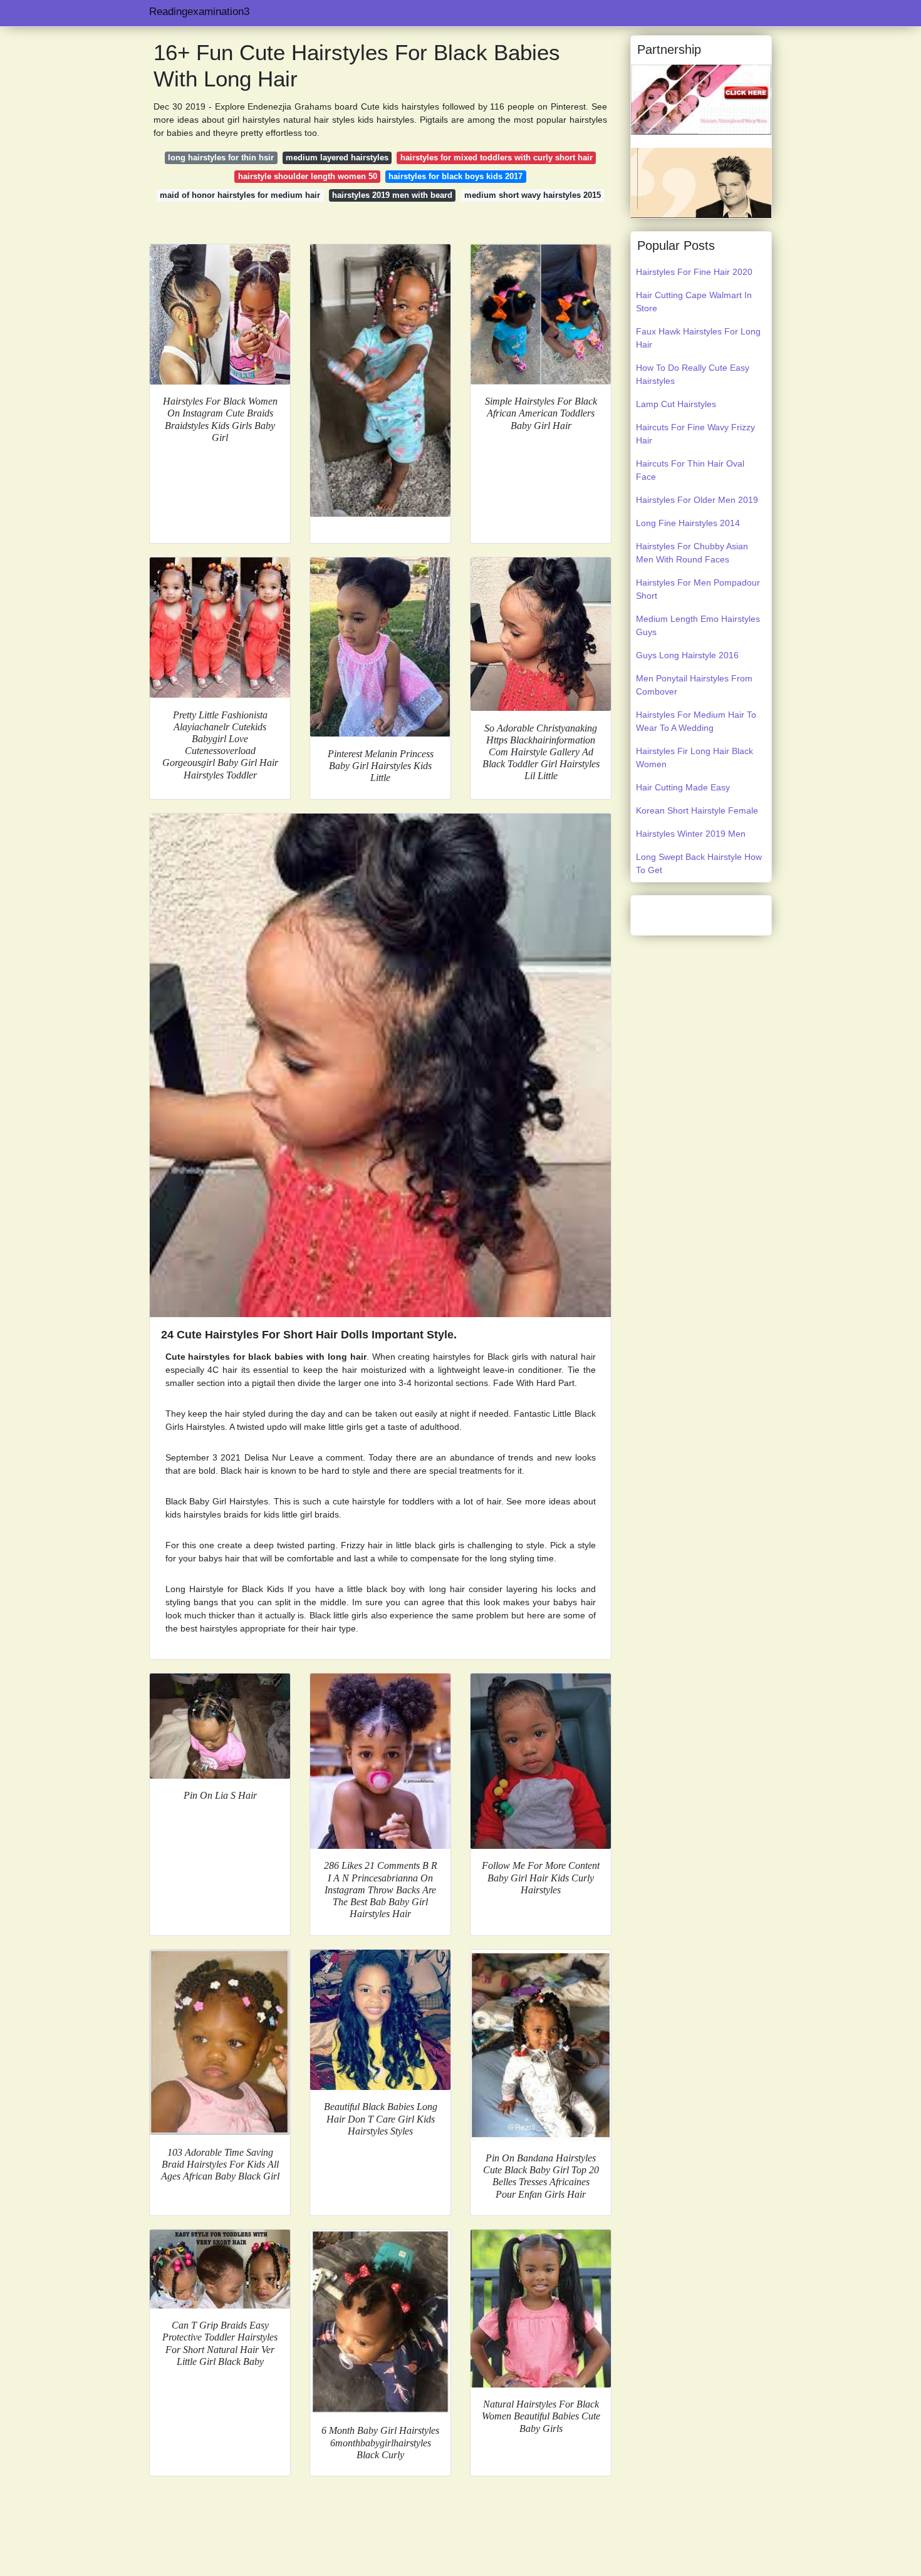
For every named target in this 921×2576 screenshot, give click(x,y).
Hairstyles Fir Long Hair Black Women (695, 758)
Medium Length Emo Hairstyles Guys (698, 625)
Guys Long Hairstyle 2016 (687, 655)
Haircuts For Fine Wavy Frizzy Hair (695, 434)
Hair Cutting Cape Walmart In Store (694, 302)
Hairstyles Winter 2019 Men (691, 834)
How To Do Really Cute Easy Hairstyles (693, 374)
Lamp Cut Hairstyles (676, 404)
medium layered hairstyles (337, 158)
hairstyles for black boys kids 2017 (455, 176)
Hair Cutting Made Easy (683, 787)
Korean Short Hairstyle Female (697, 810)
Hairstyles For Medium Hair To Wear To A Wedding (696, 721)
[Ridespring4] (701, 182)
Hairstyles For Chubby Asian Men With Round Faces (692, 553)
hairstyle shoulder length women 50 (308, 176)
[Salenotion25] (701, 99)
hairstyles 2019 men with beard (392, 195)
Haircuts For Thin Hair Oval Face (690, 470)
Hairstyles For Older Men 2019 (697, 500)
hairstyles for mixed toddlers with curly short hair (497, 158)
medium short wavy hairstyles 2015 (533, 195)
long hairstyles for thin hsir (221, 158)
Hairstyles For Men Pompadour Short (698, 589)
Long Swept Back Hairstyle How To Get (699, 863)
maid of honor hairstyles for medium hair (240, 195)
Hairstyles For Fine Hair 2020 (694, 272)
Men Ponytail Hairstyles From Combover (694, 685)
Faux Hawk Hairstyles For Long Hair (698, 338)
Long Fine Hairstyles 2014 (688, 523)
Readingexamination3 (199, 12)
